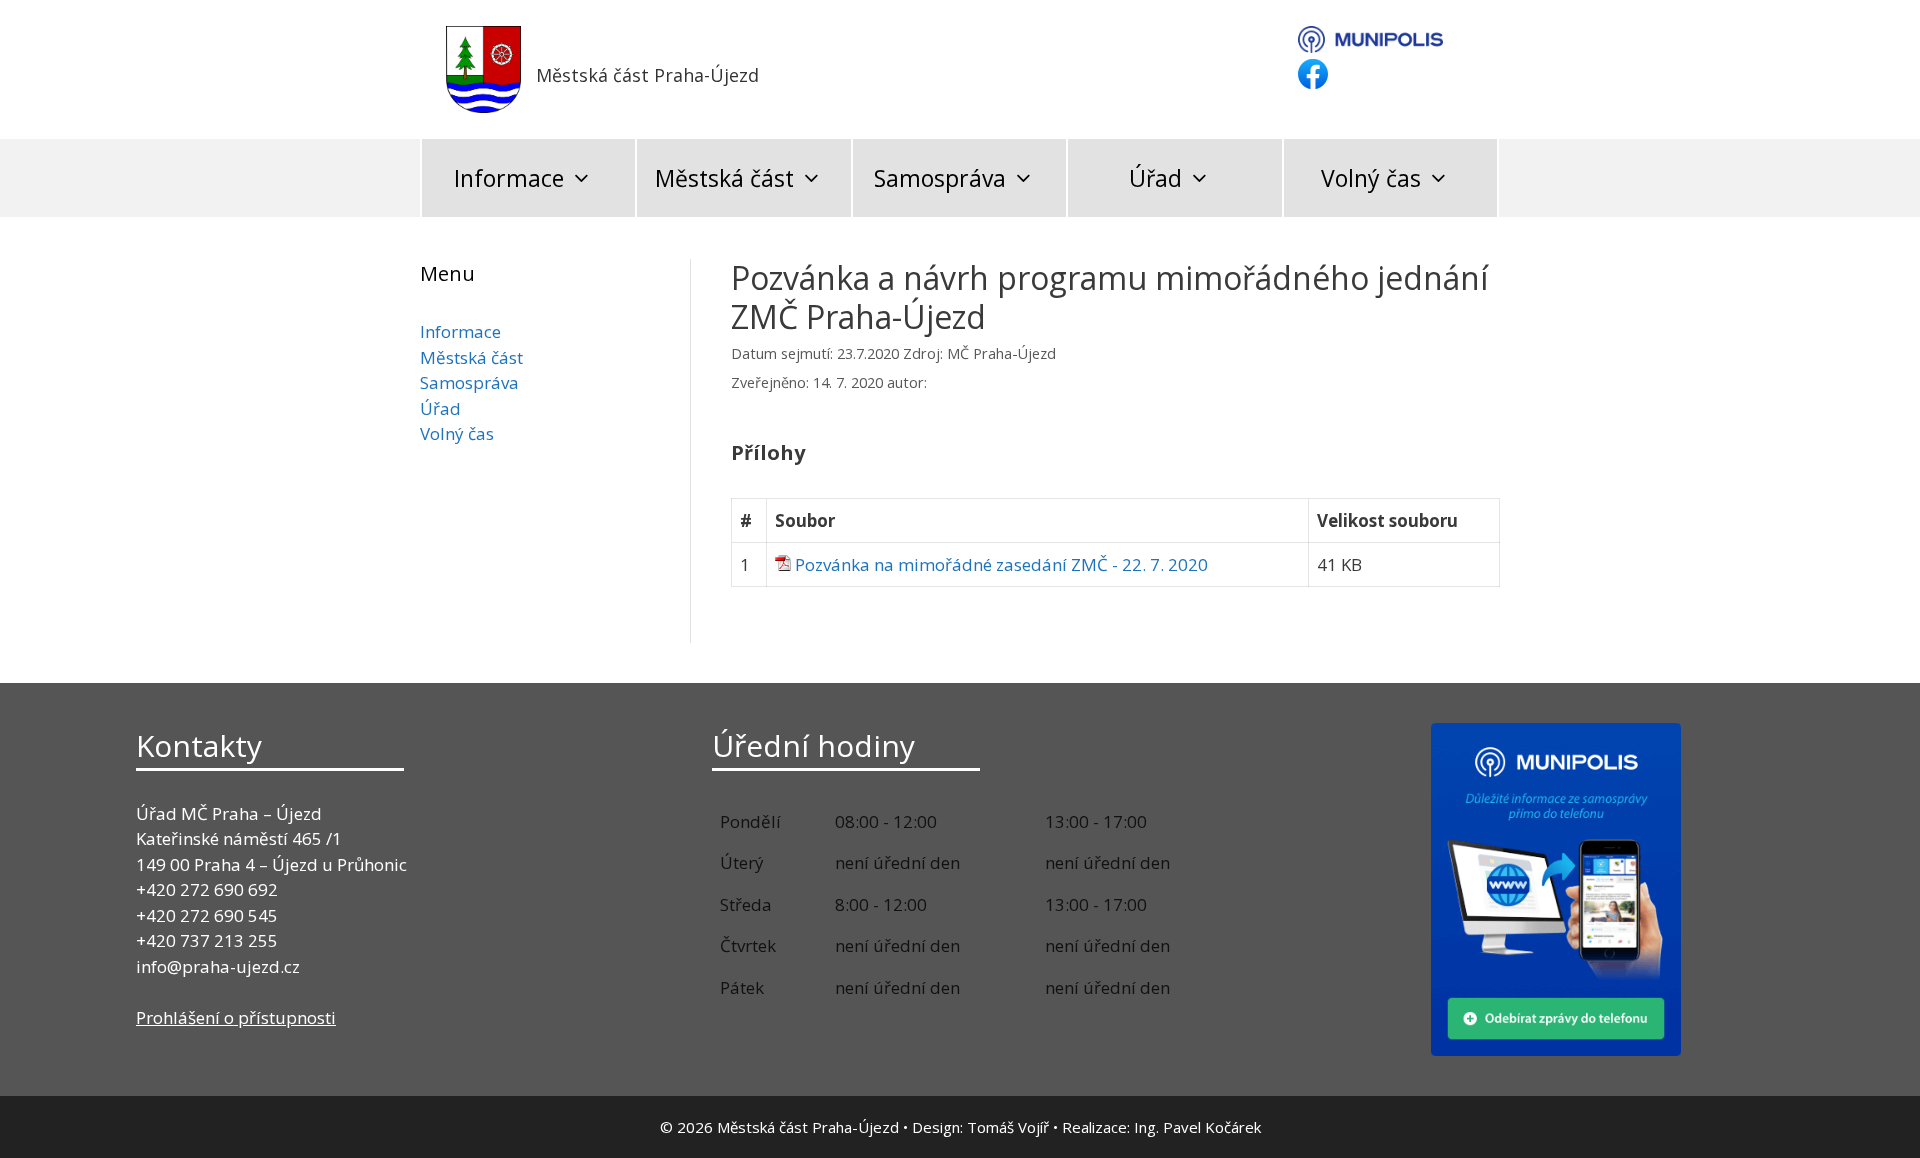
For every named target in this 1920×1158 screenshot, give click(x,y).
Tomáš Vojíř (1008, 1127)
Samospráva (940, 178)
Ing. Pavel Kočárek (1197, 1127)
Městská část (724, 178)
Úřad (1155, 178)
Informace (509, 178)
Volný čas (1371, 178)
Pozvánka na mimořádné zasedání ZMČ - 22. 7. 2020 (1001, 564)
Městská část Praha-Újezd (647, 75)
